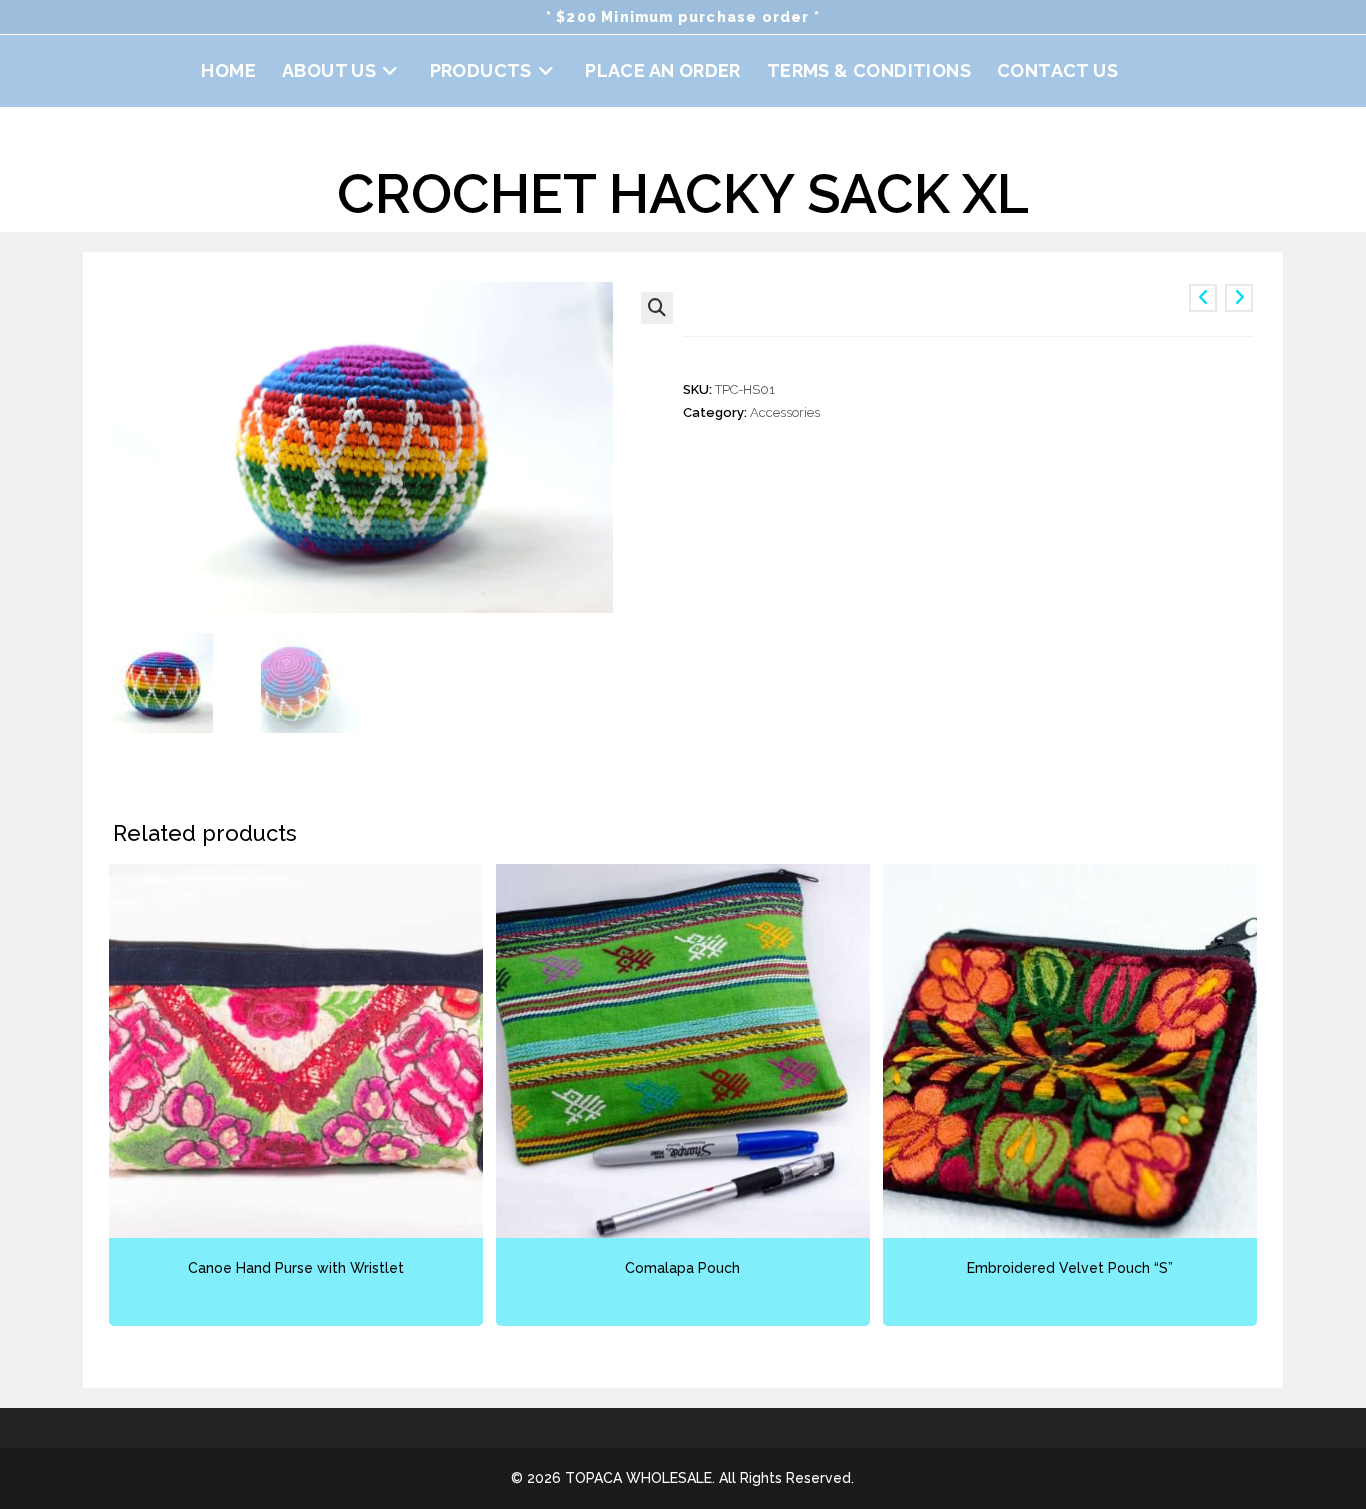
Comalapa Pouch (682, 1268)
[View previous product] (1203, 298)
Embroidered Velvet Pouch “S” (1070, 1268)
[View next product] (1239, 298)
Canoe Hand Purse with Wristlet (296, 1268)
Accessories (785, 412)
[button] (657, 308)
